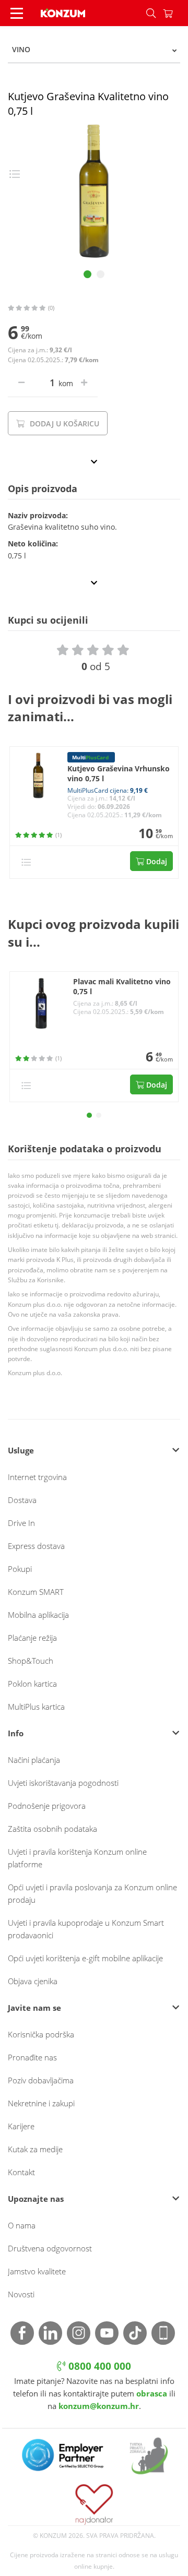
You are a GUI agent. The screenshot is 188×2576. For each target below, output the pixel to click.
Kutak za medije (35, 2149)
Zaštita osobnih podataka (52, 1829)
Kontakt (21, 2172)
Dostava (22, 1500)
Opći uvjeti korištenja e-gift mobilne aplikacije (85, 1958)
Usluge (21, 1450)
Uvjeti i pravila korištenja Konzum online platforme (77, 1858)
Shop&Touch (31, 1661)
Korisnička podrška (41, 2034)
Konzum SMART (36, 1592)
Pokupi (20, 1569)
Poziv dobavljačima (41, 2080)
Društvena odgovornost (50, 2248)
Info (16, 1733)
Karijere (21, 2126)
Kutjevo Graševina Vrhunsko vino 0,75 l (119, 774)
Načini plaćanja (34, 1760)
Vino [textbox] (21, 49)
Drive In (21, 1523)
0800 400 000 (98, 2366)
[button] (89, 1115)
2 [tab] (101, 274)
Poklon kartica (32, 1684)
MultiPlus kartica (36, 1707)
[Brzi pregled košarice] (175, 13)
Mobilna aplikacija (38, 1615)
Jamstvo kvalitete (37, 2271)
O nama (22, 2225)
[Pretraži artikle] (151, 13)
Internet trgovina (37, 1477)
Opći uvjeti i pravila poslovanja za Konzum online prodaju (92, 1893)
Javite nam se (34, 2008)
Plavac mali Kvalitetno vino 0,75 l (122, 987)
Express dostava (36, 1546)
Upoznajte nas (36, 2199)
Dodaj (156, 861)
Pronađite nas (32, 2057)
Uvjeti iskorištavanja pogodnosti (63, 1783)
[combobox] (94, 50)
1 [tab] (87, 274)
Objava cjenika (33, 1981)
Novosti (21, 2294)
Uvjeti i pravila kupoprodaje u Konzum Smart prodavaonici (86, 1929)
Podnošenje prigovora (47, 1806)
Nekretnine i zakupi (41, 2103)
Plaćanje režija (32, 1638)
